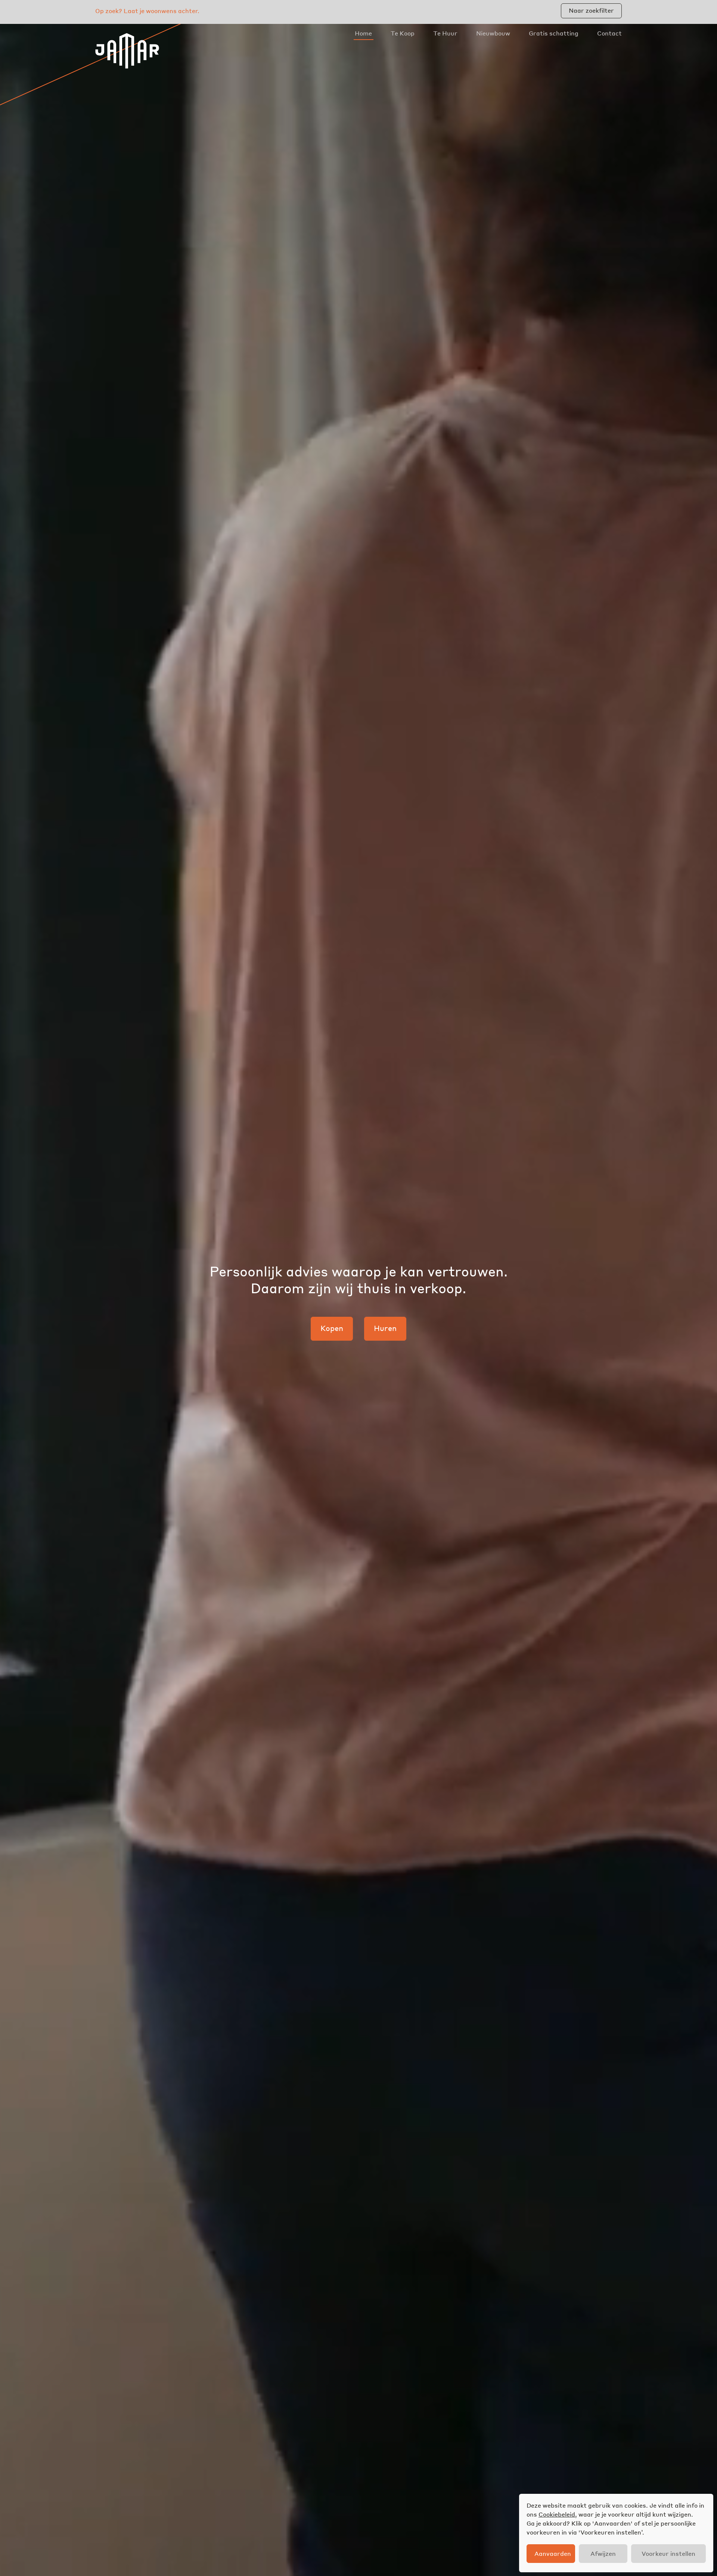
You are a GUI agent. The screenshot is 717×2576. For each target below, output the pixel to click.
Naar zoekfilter (591, 10)
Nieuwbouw (493, 33)
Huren (385, 1328)
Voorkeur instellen (668, 2553)
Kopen (332, 1328)
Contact (609, 33)
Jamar (127, 51)
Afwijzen (603, 2553)
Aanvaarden (553, 2553)
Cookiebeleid (557, 2514)
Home (363, 33)
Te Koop (403, 33)
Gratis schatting (554, 33)
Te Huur (445, 33)
